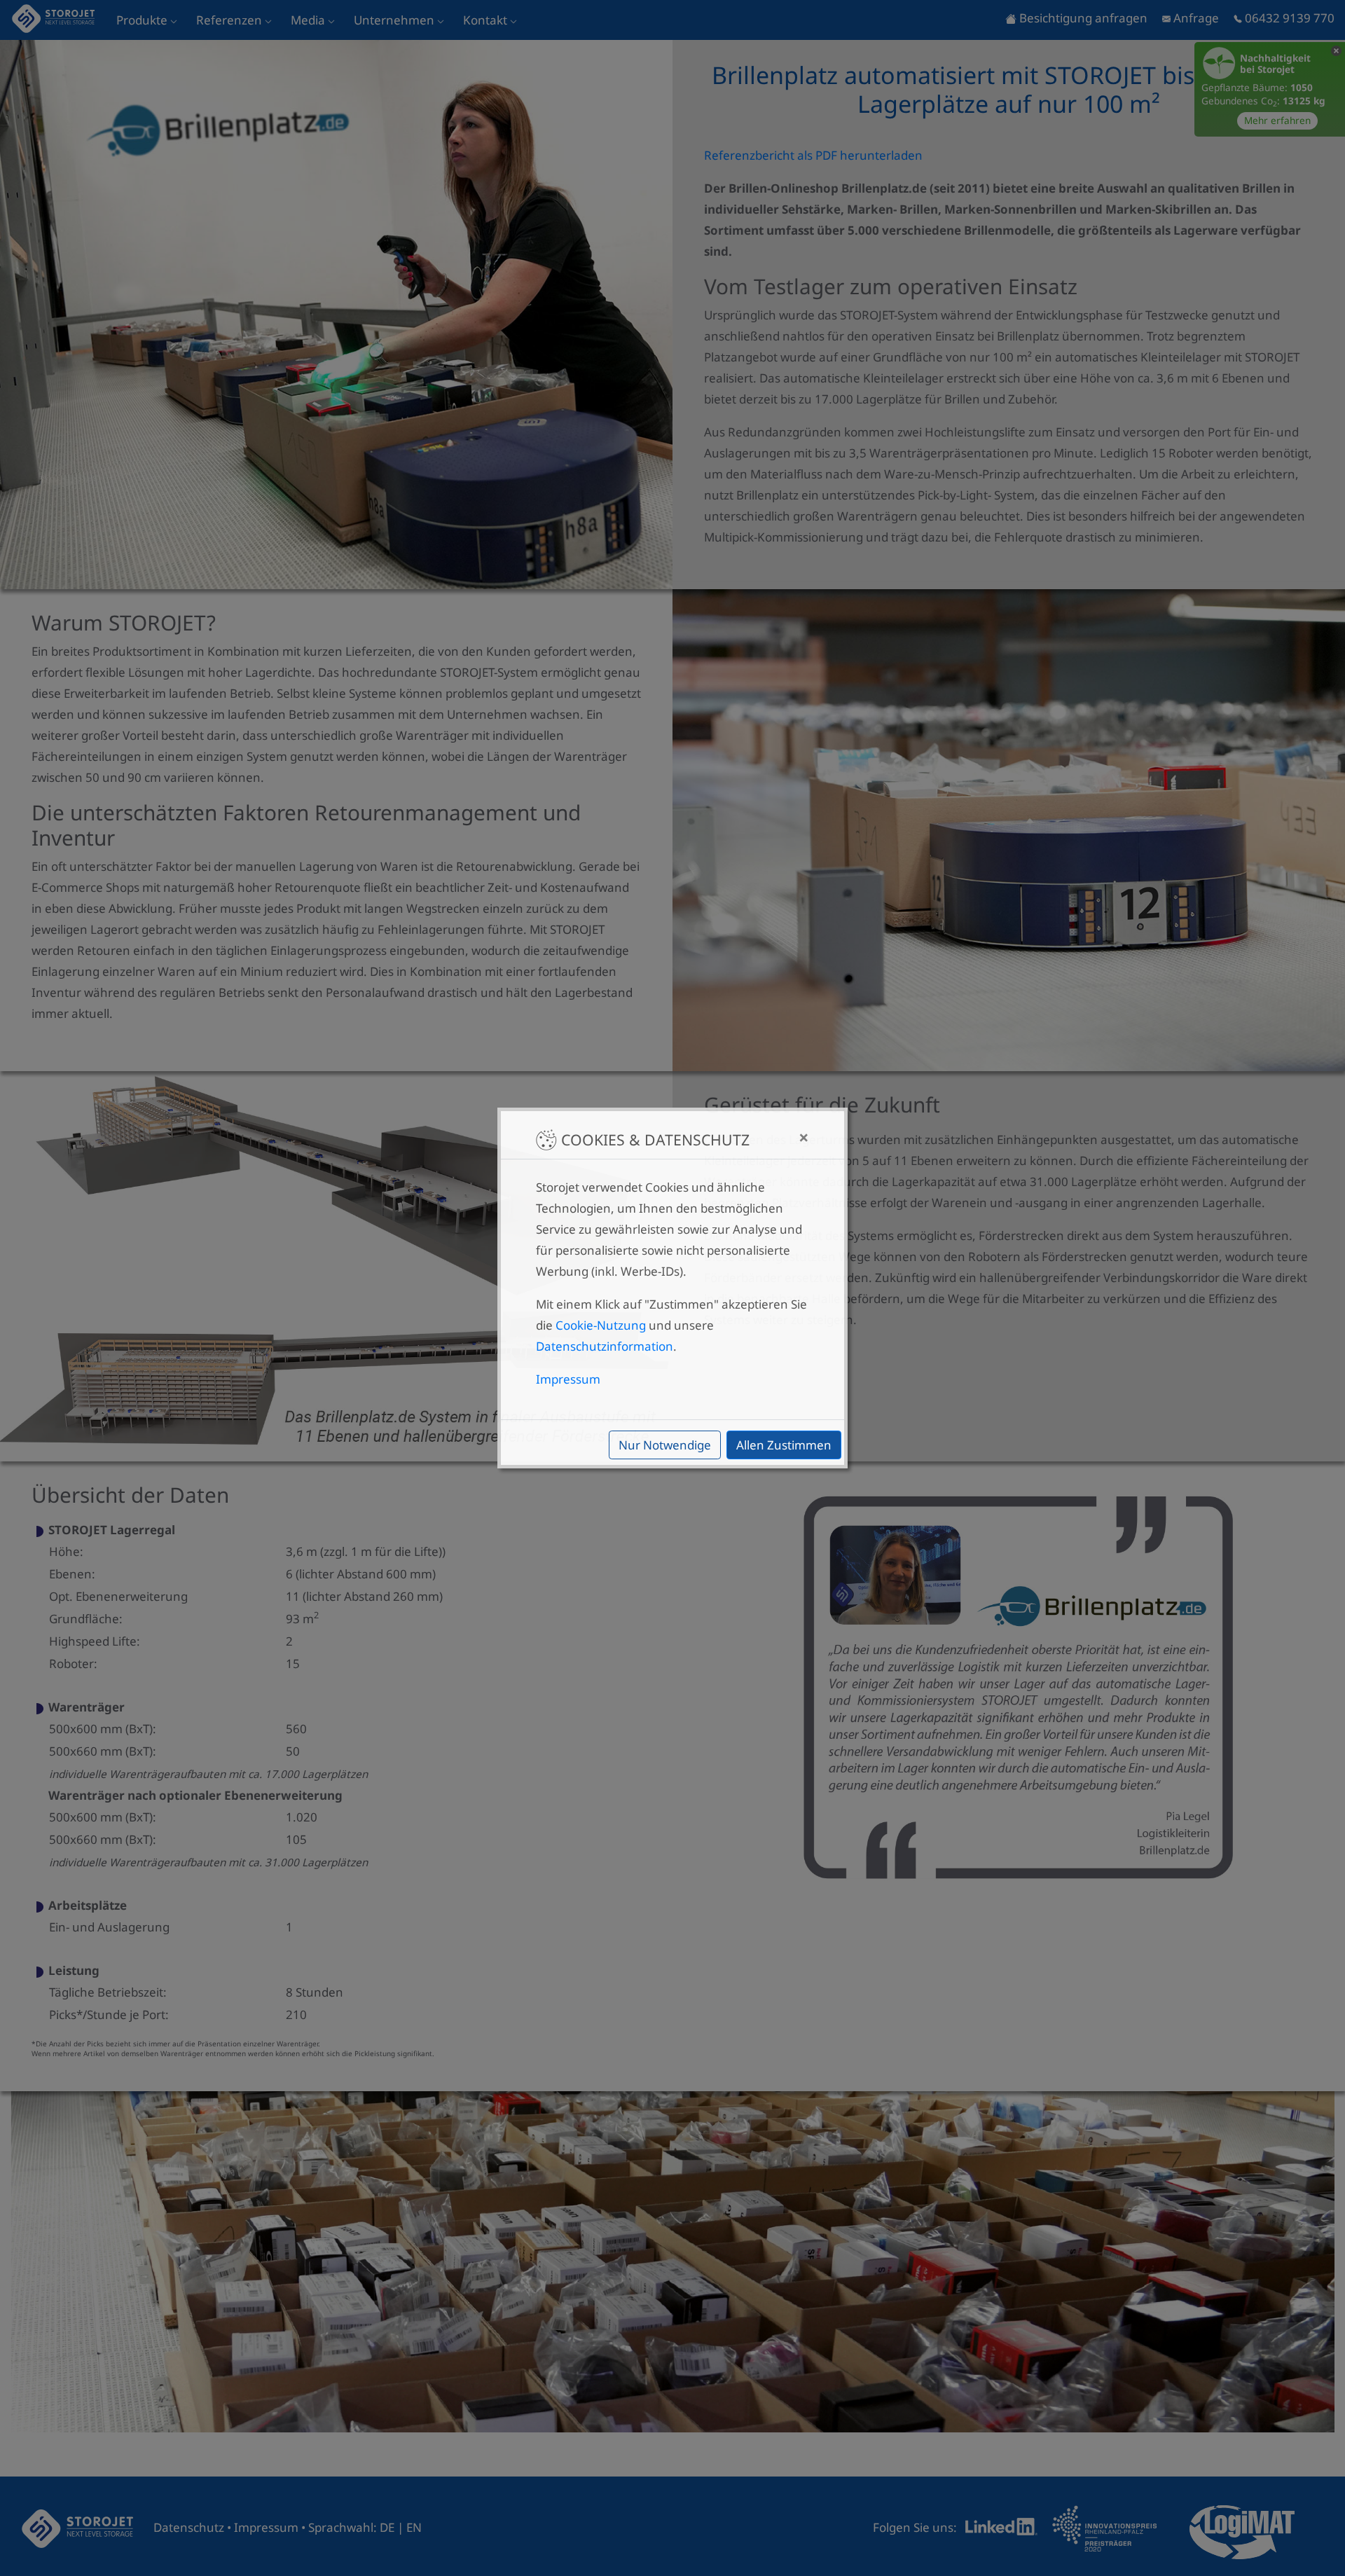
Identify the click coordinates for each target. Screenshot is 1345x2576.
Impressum (568, 1379)
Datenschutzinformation (605, 1346)
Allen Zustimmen (784, 1445)
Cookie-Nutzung (601, 1325)
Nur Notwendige (665, 1445)
